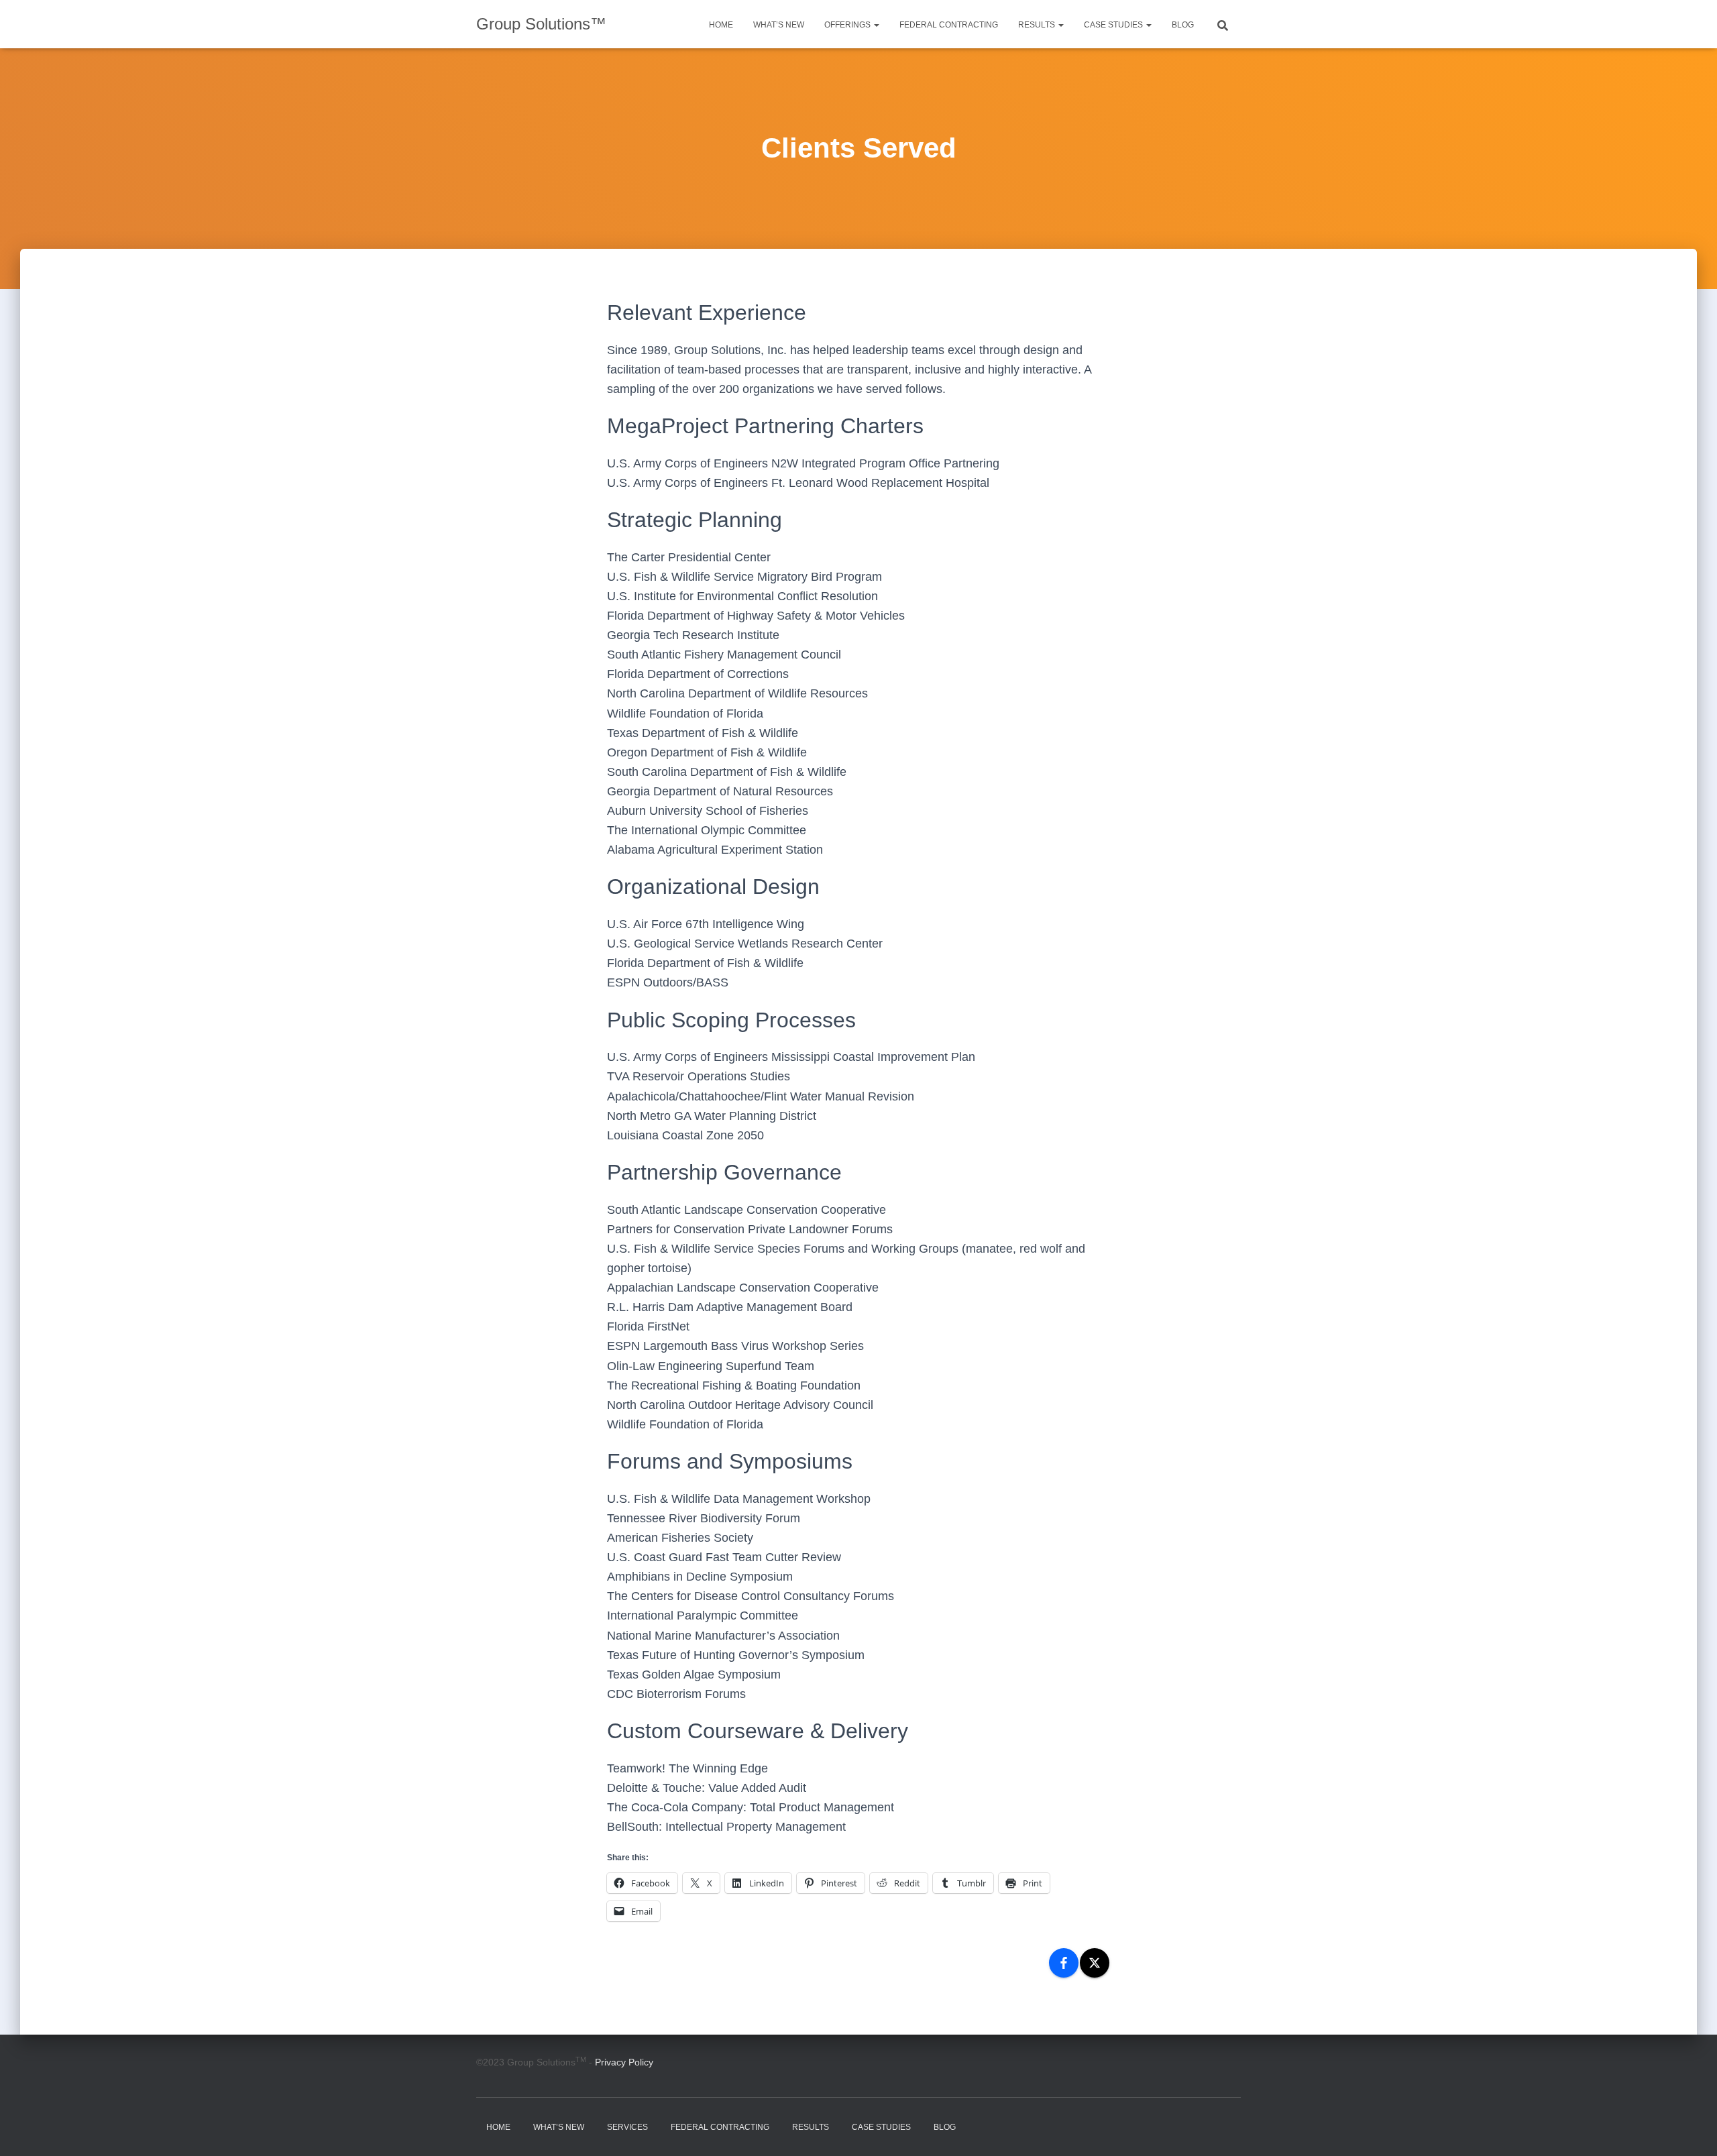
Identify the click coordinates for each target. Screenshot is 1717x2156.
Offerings (848, 25)
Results (1038, 25)
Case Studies (1114, 25)
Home (721, 25)
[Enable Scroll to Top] (1691, 2129)
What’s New (779, 25)
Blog (1183, 25)
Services (627, 2127)
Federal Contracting (949, 25)
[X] (1095, 1963)
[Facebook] (1064, 1963)
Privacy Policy (624, 2062)
